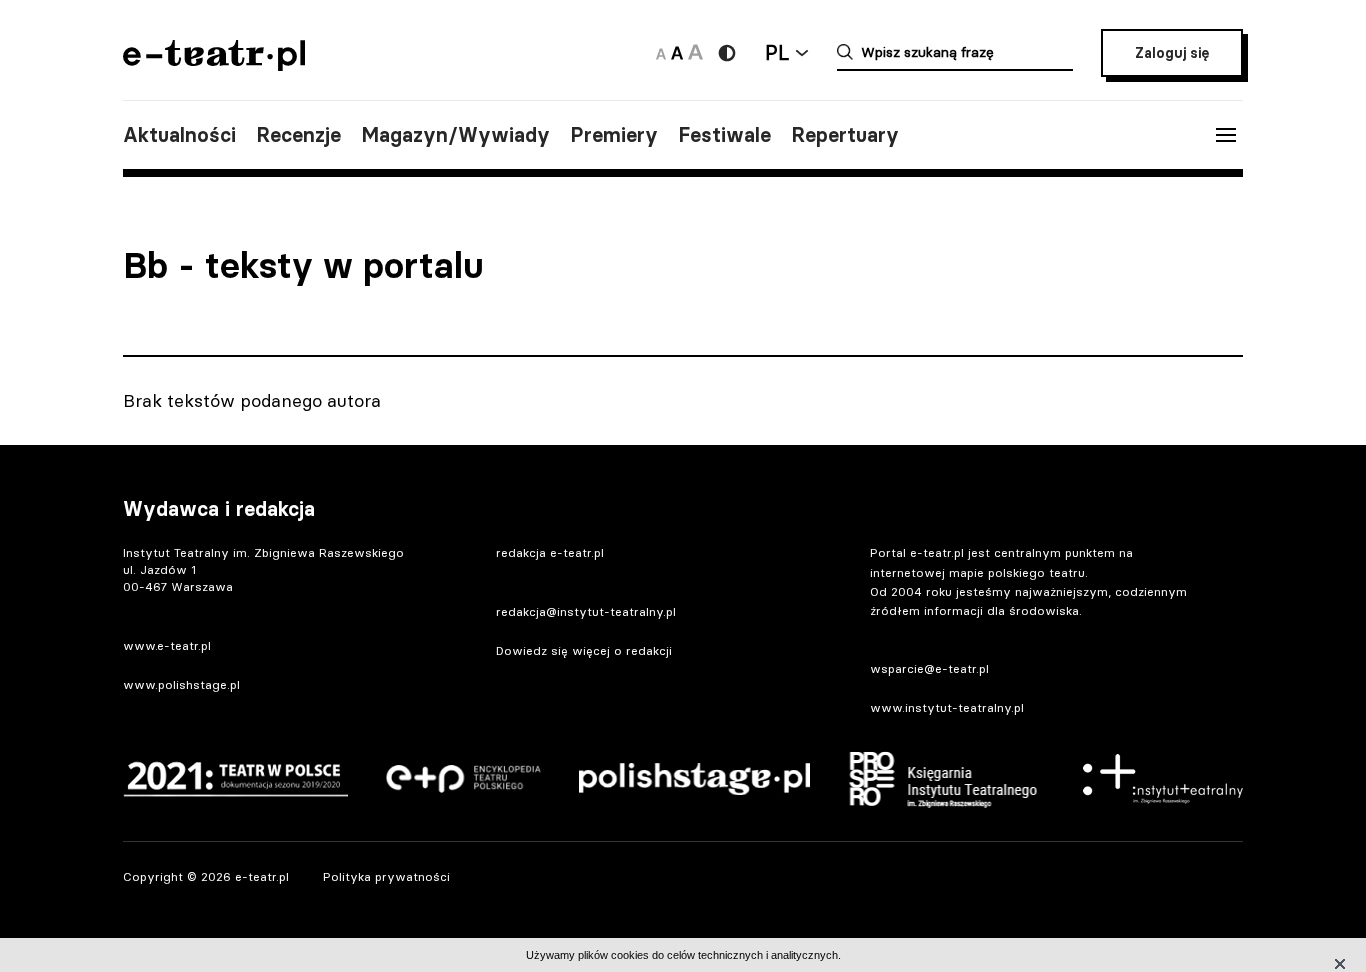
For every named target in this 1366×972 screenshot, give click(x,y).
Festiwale (724, 135)
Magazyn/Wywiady (455, 135)
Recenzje (298, 135)
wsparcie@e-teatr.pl (929, 668)
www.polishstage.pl (181, 684)
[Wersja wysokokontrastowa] (727, 53)
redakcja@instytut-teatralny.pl (586, 611)
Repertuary (845, 135)
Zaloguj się (1172, 53)
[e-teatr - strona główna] (214, 64)
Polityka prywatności (386, 876)
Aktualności (179, 135)
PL (777, 52)
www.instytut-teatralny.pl (947, 707)
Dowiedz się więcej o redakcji (584, 650)
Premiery (614, 135)
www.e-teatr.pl (167, 645)
